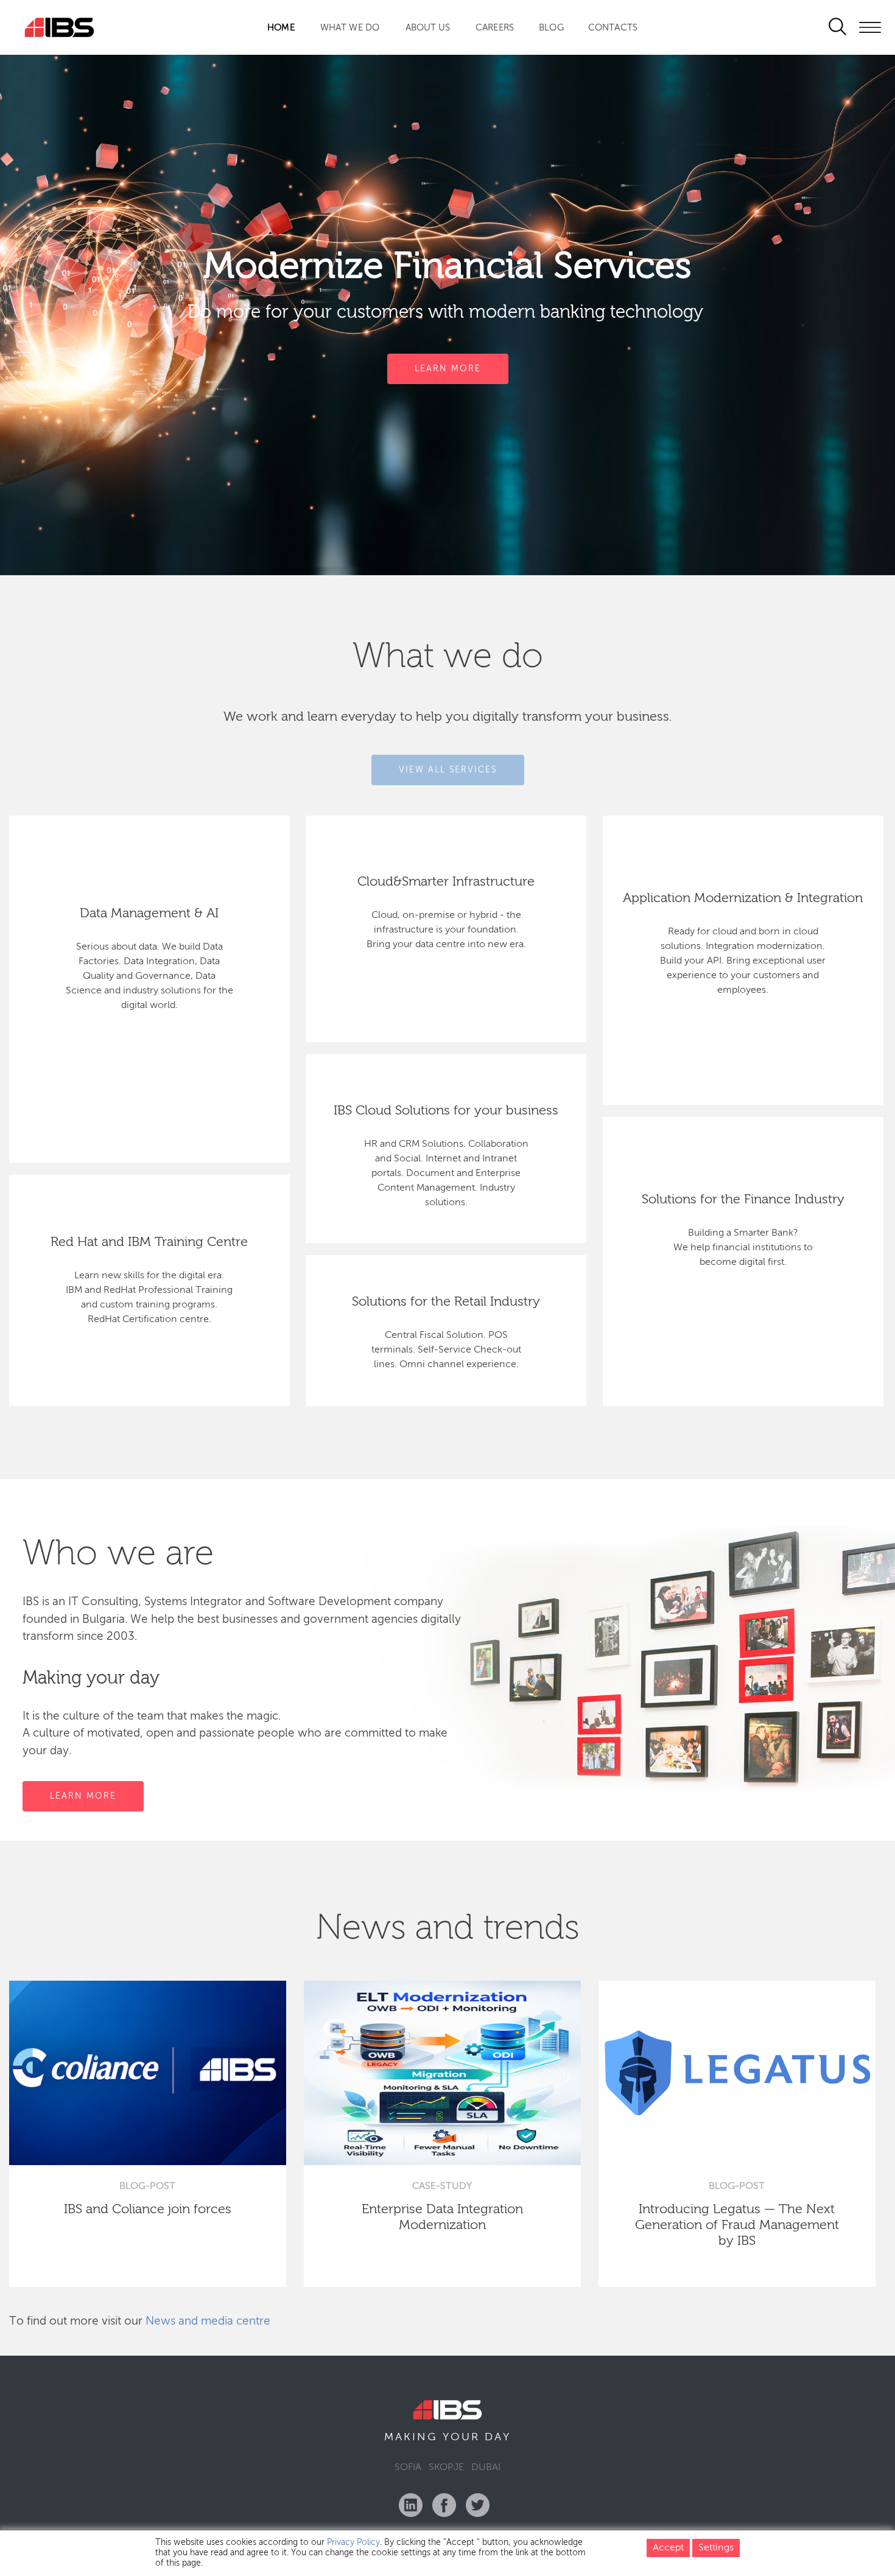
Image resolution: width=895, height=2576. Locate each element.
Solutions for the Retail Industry (446, 1302)
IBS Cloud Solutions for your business (446, 1111)
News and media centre (208, 2321)
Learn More (448, 369)
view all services (448, 769)
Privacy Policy (353, 2543)
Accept (668, 2548)
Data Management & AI (149, 914)
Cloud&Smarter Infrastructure (446, 882)
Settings (716, 2548)
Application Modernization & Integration (743, 898)
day (498, 2437)
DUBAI (486, 2468)
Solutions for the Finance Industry (743, 1200)
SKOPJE (446, 2468)
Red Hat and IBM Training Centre (149, 1242)
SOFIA (408, 2468)
